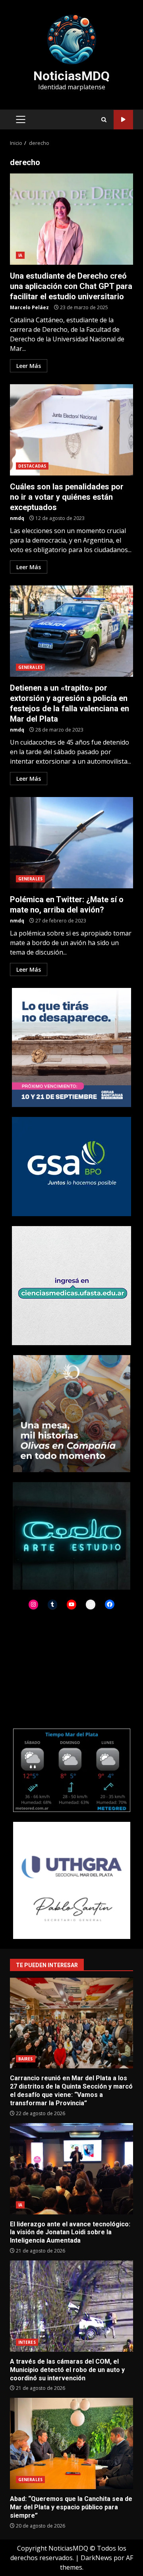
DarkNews (96, 2558)
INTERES (27, 2342)
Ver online (123, 120)
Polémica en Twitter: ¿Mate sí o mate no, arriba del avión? (71, 843)
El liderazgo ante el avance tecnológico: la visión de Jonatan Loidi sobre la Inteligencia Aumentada (71, 2169)
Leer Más (29, 366)
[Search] (104, 120)
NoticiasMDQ (71, 76)
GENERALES (30, 667)
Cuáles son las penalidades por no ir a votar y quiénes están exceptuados (71, 430)
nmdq (17, 518)
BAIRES (26, 2059)
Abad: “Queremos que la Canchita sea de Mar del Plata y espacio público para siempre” (71, 2443)
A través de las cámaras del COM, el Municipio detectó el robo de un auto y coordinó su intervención (71, 2306)
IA (20, 255)
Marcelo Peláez (29, 307)
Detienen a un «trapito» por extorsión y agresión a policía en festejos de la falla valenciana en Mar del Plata (71, 631)
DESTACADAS (32, 466)
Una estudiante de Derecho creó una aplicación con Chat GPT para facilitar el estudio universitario (71, 219)
